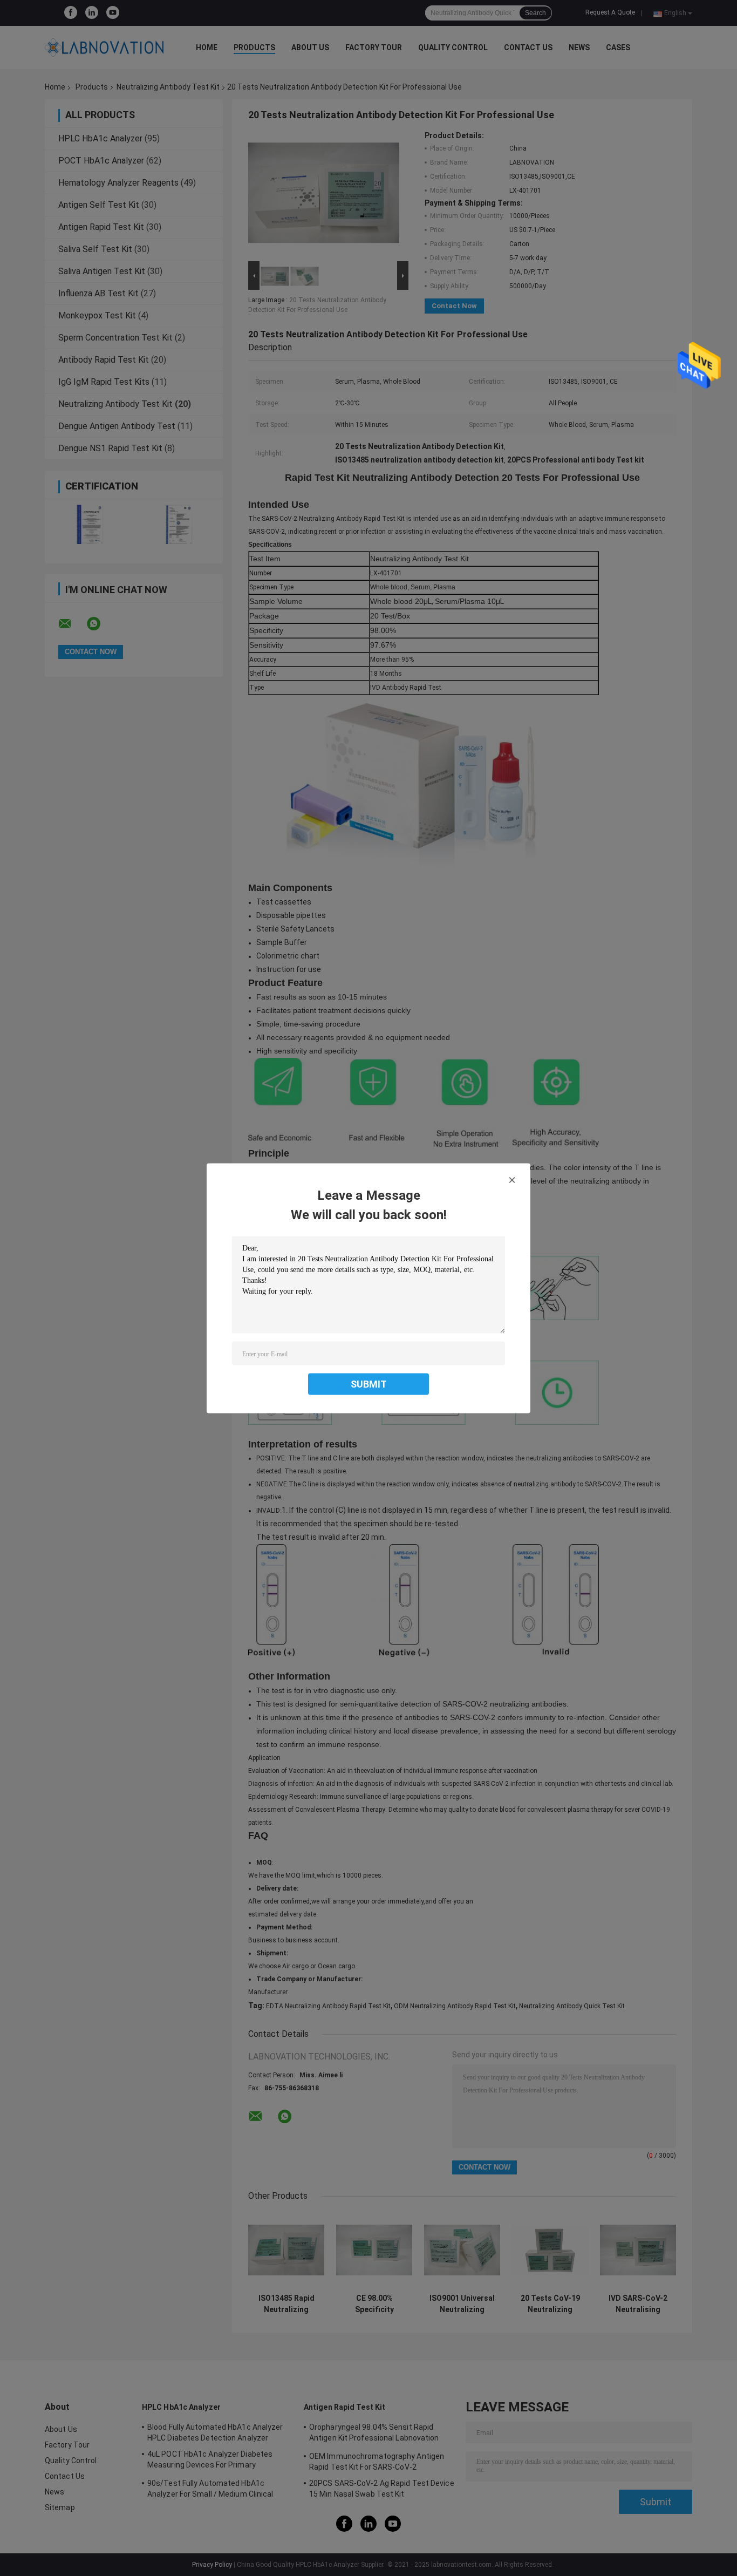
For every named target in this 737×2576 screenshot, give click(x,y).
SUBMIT (369, 1384)
